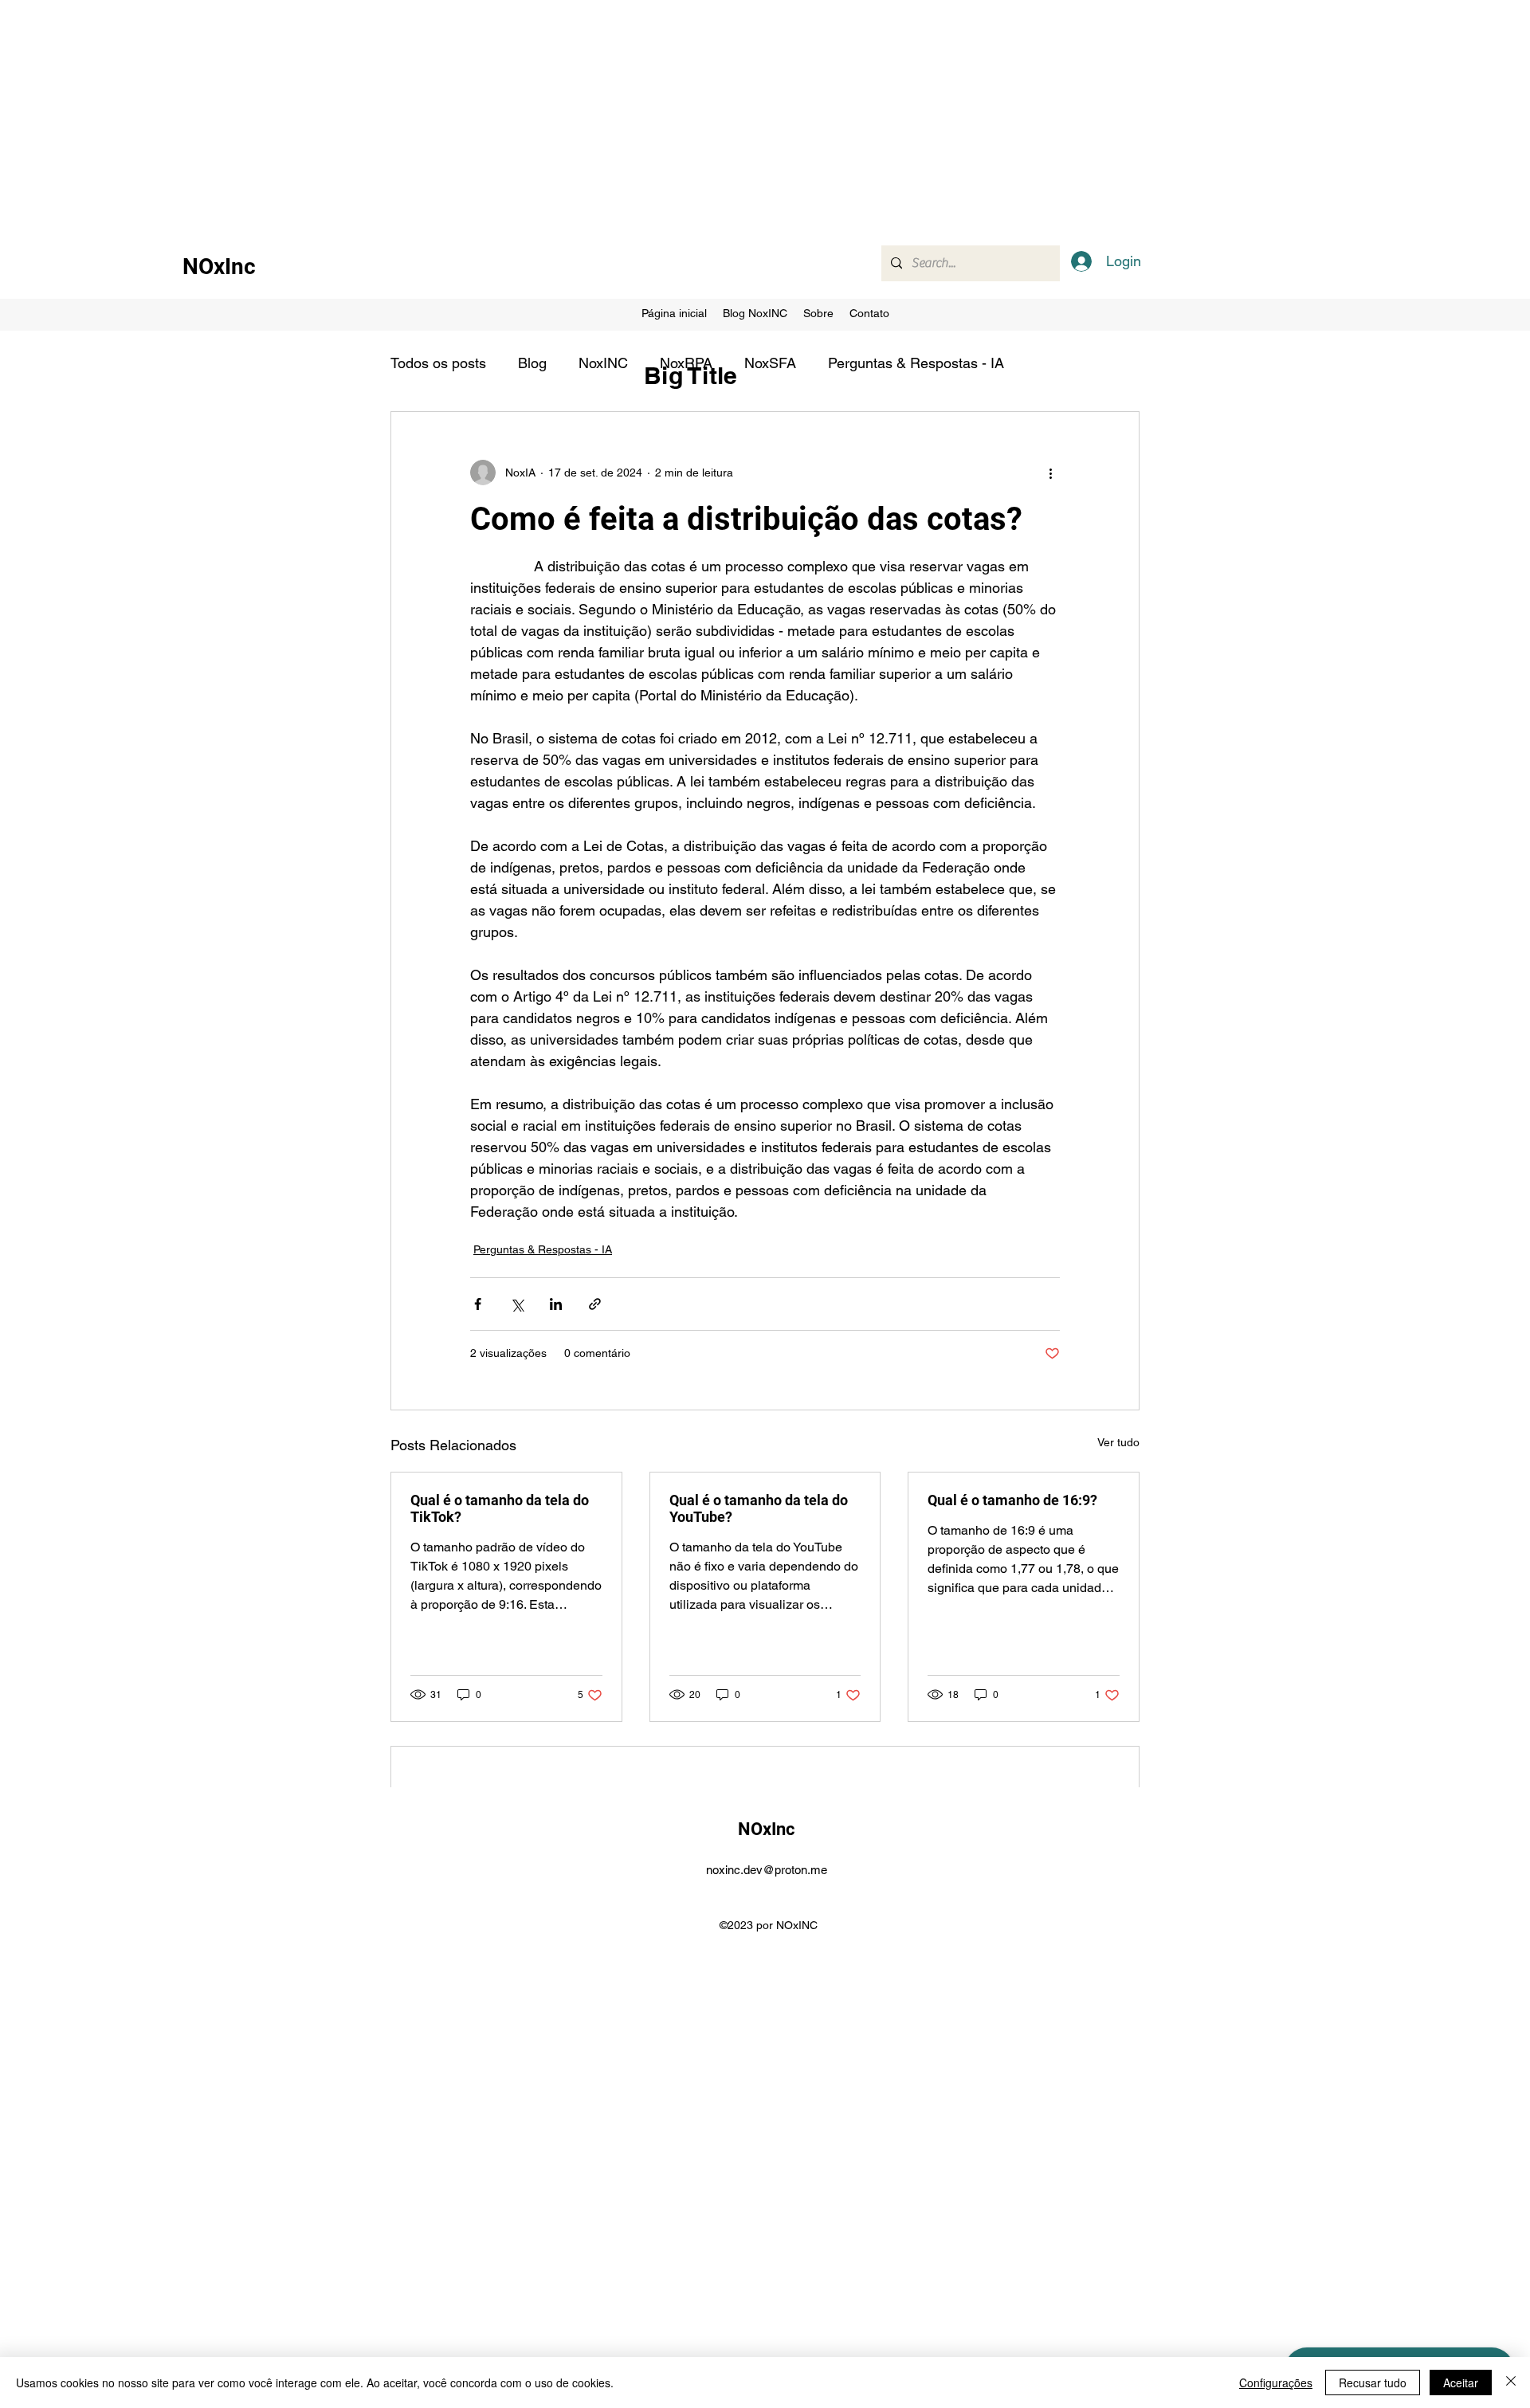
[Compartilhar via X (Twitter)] (517, 1304)
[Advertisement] (478, 112)
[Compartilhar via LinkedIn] (556, 1304)
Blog (532, 363)
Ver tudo (1118, 1442)
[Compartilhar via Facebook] (478, 1304)
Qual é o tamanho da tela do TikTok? (500, 1508)
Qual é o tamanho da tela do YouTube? (759, 1508)
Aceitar (1461, 2383)
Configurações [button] (1276, 2383)
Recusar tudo (1373, 2383)
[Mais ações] (1050, 473)
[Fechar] (1511, 2383)
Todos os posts (438, 363)
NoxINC (603, 363)
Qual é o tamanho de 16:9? (1012, 1500)
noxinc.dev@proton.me (767, 1870)
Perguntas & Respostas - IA (916, 363)
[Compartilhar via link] (595, 1304)
